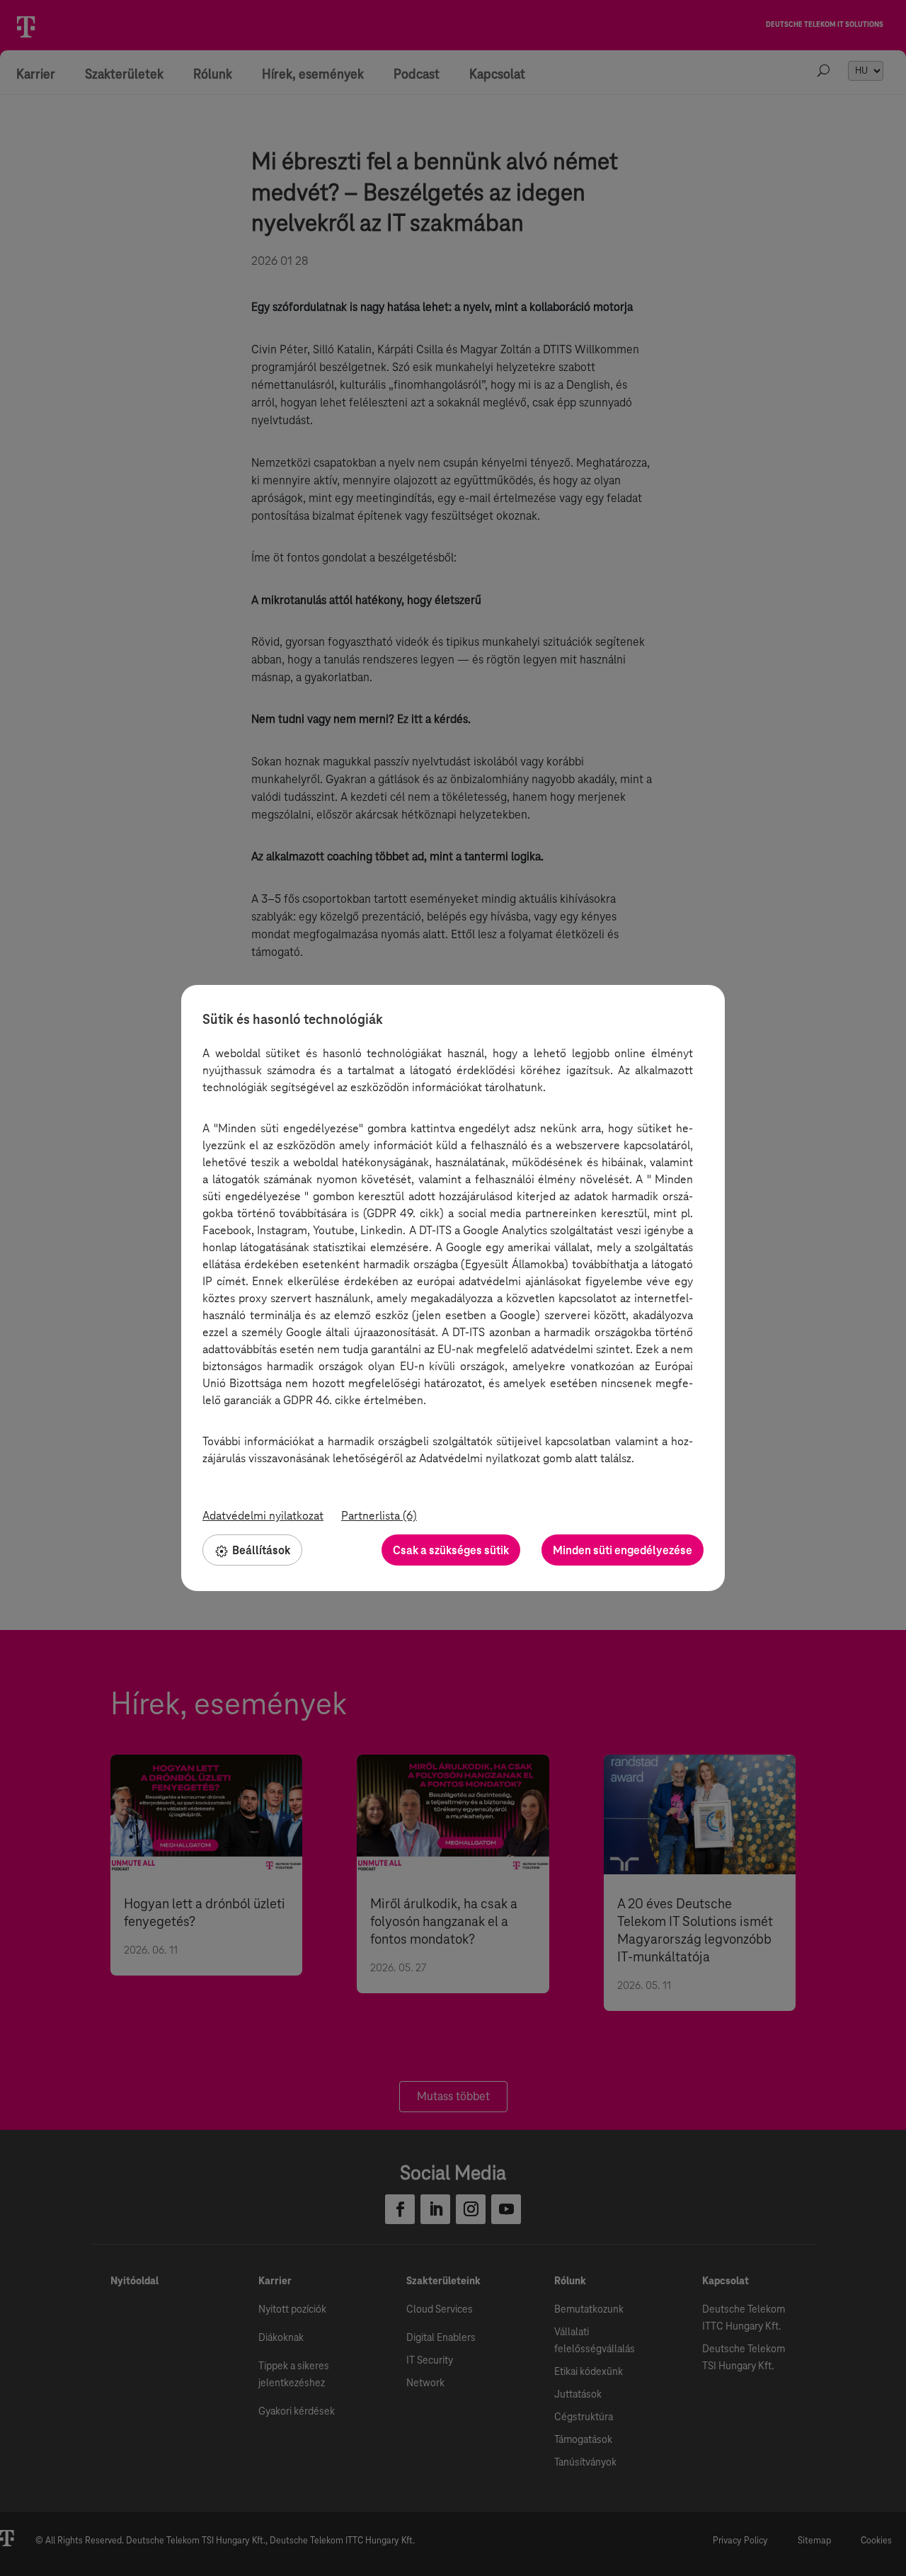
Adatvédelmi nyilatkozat (263, 1516)
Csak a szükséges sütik (451, 1550)
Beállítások (261, 1550)
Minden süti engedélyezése (623, 1550)
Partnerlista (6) (379, 1516)
